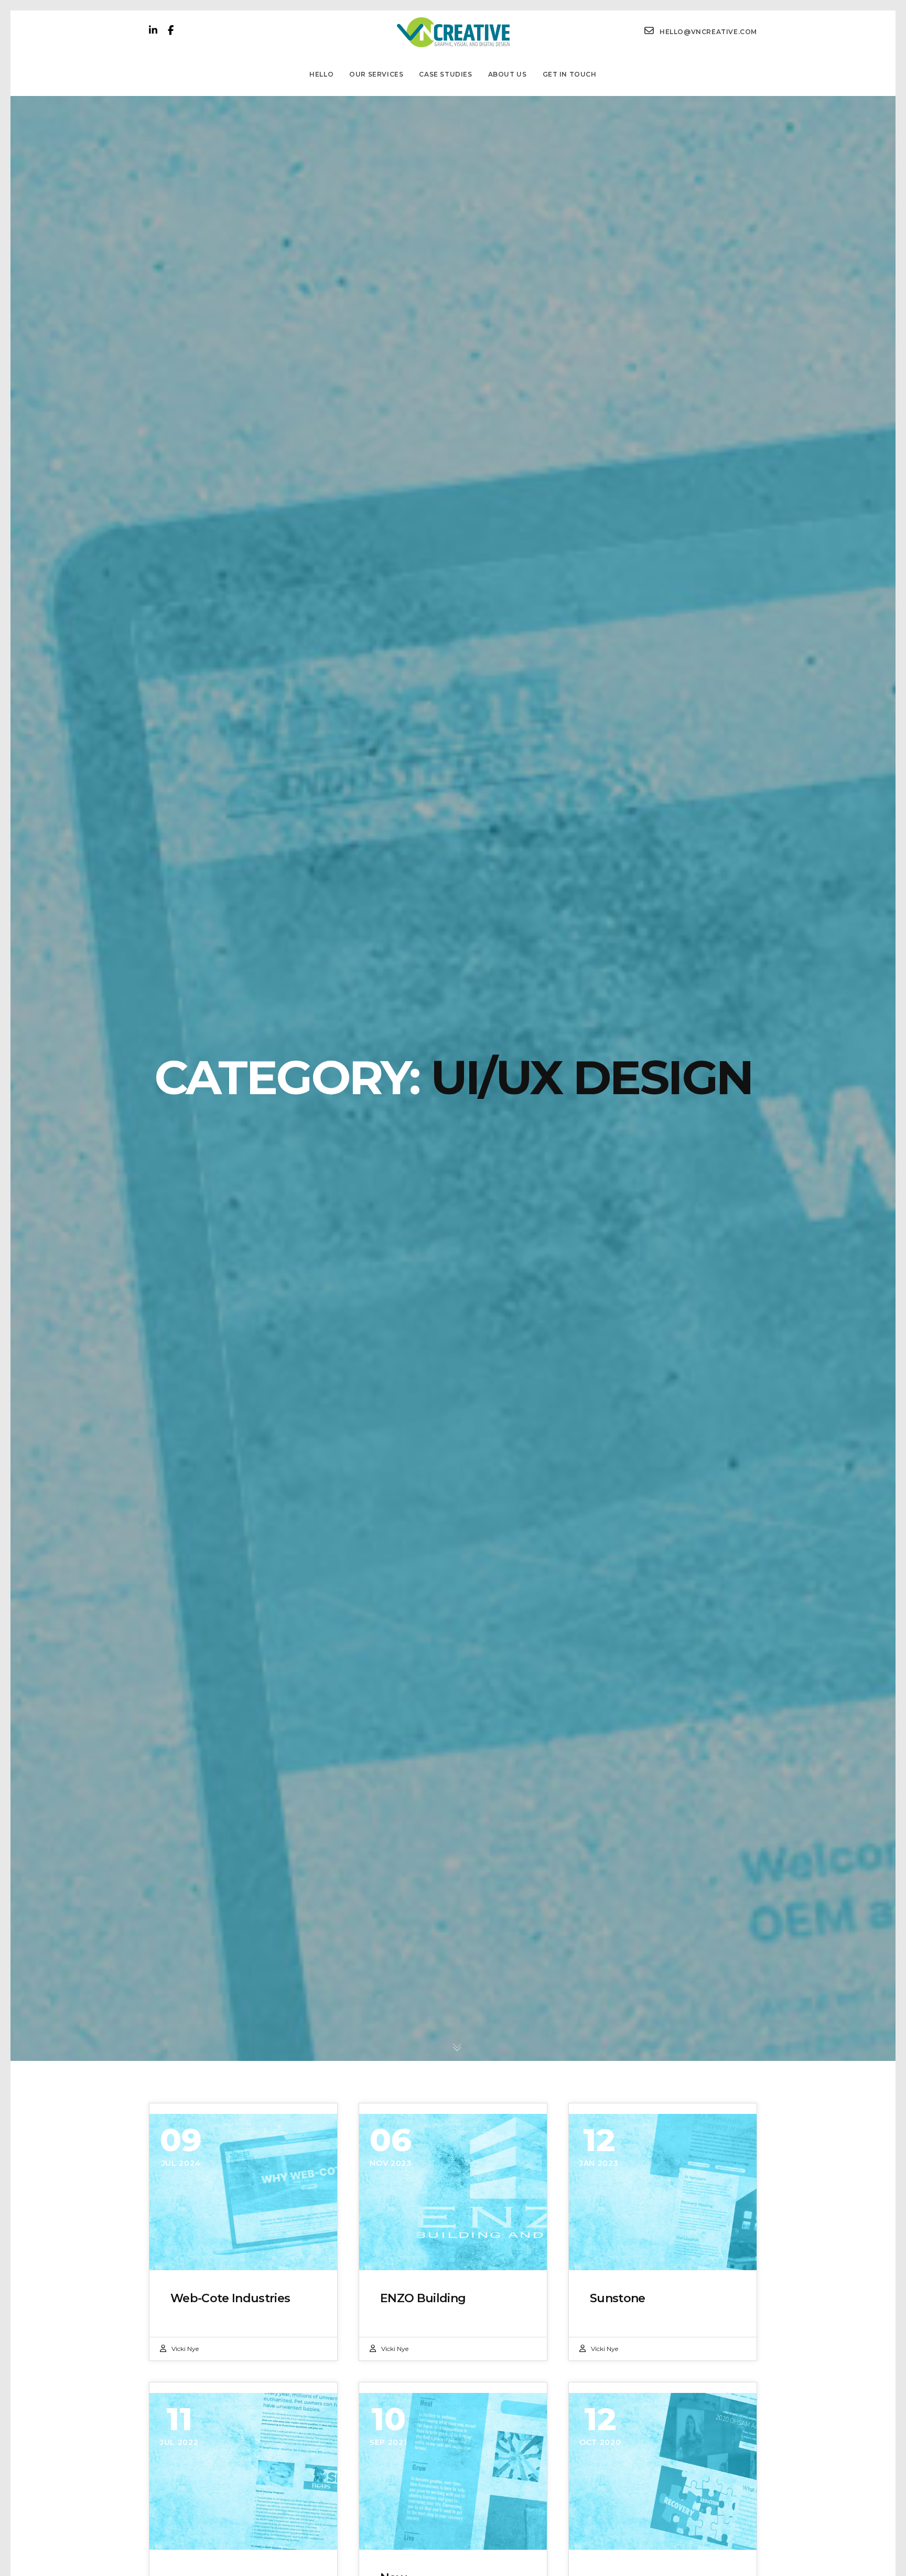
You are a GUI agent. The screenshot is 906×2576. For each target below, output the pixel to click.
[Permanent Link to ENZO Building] (453, 2192)
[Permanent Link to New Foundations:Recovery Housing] (453, 2471)
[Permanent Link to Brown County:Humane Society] (243, 2471)
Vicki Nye (185, 2349)
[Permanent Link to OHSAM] (663, 2471)
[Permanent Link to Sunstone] (663, 2192)
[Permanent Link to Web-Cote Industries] (243, 2192)
